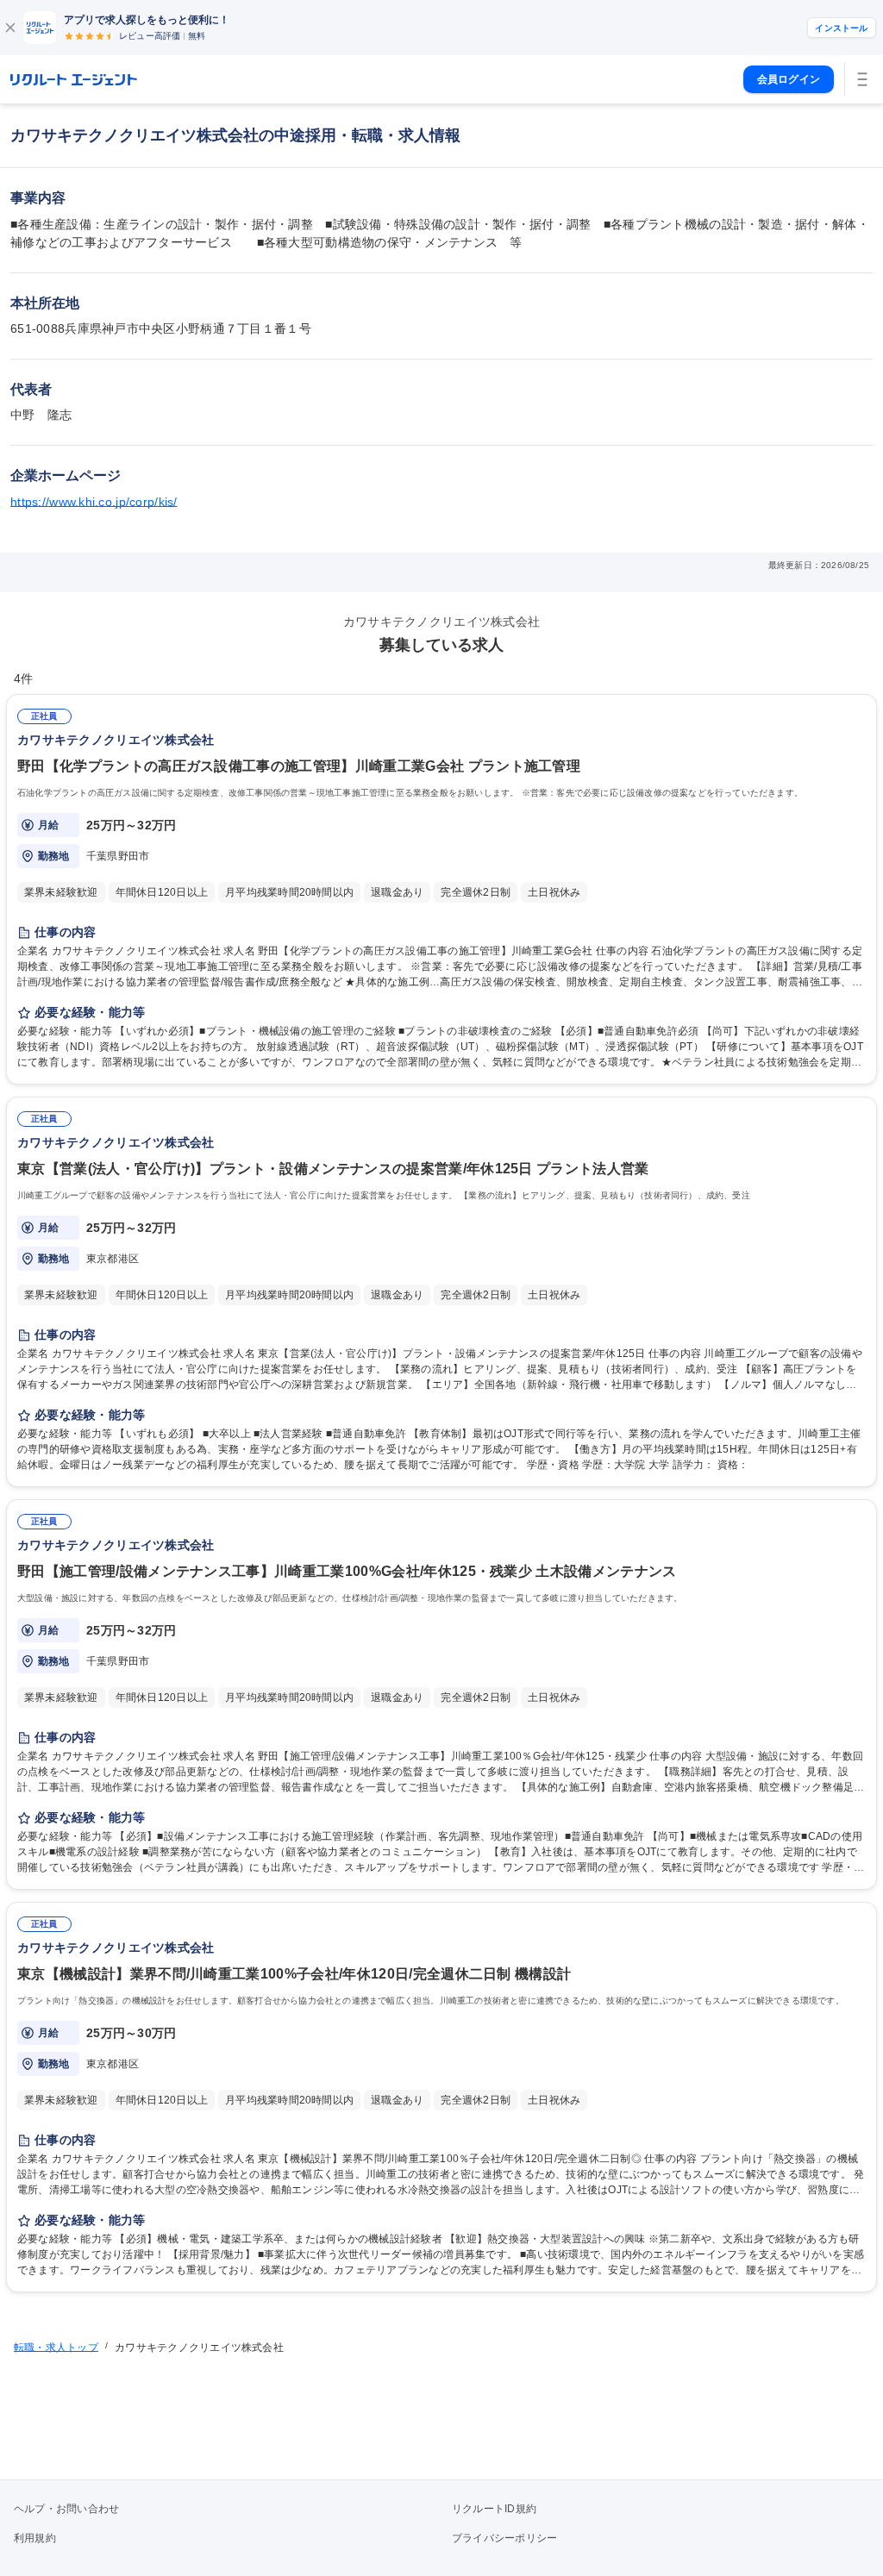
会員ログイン (789, 79)
